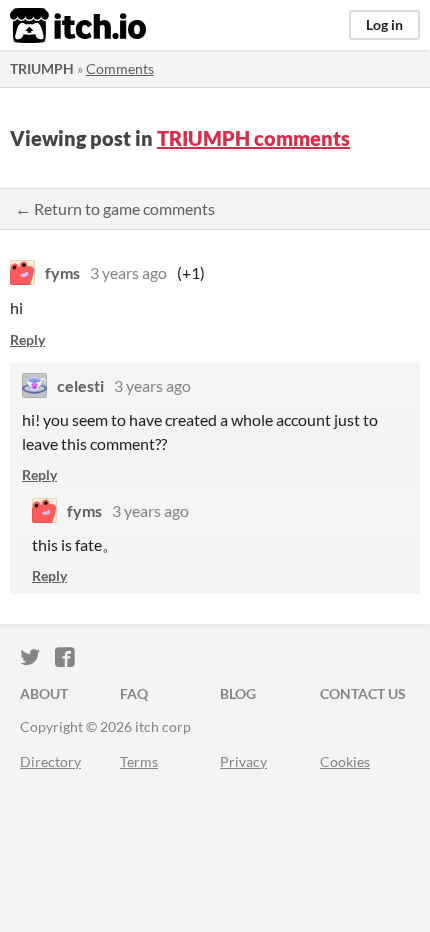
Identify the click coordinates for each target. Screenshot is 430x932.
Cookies (345, 761)
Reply (27, 339)
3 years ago (128, 272)
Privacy (243, 761)
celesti (80, 385)
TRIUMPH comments (253, 138)
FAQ (134, 693)
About (44, 693)
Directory (50, 761)
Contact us (363, 693)
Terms (139, 761)
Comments (120, 68)
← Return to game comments (115, 208)
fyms (62, 272)
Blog (238, 693)
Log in (384, 24)
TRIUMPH (42, 68)
